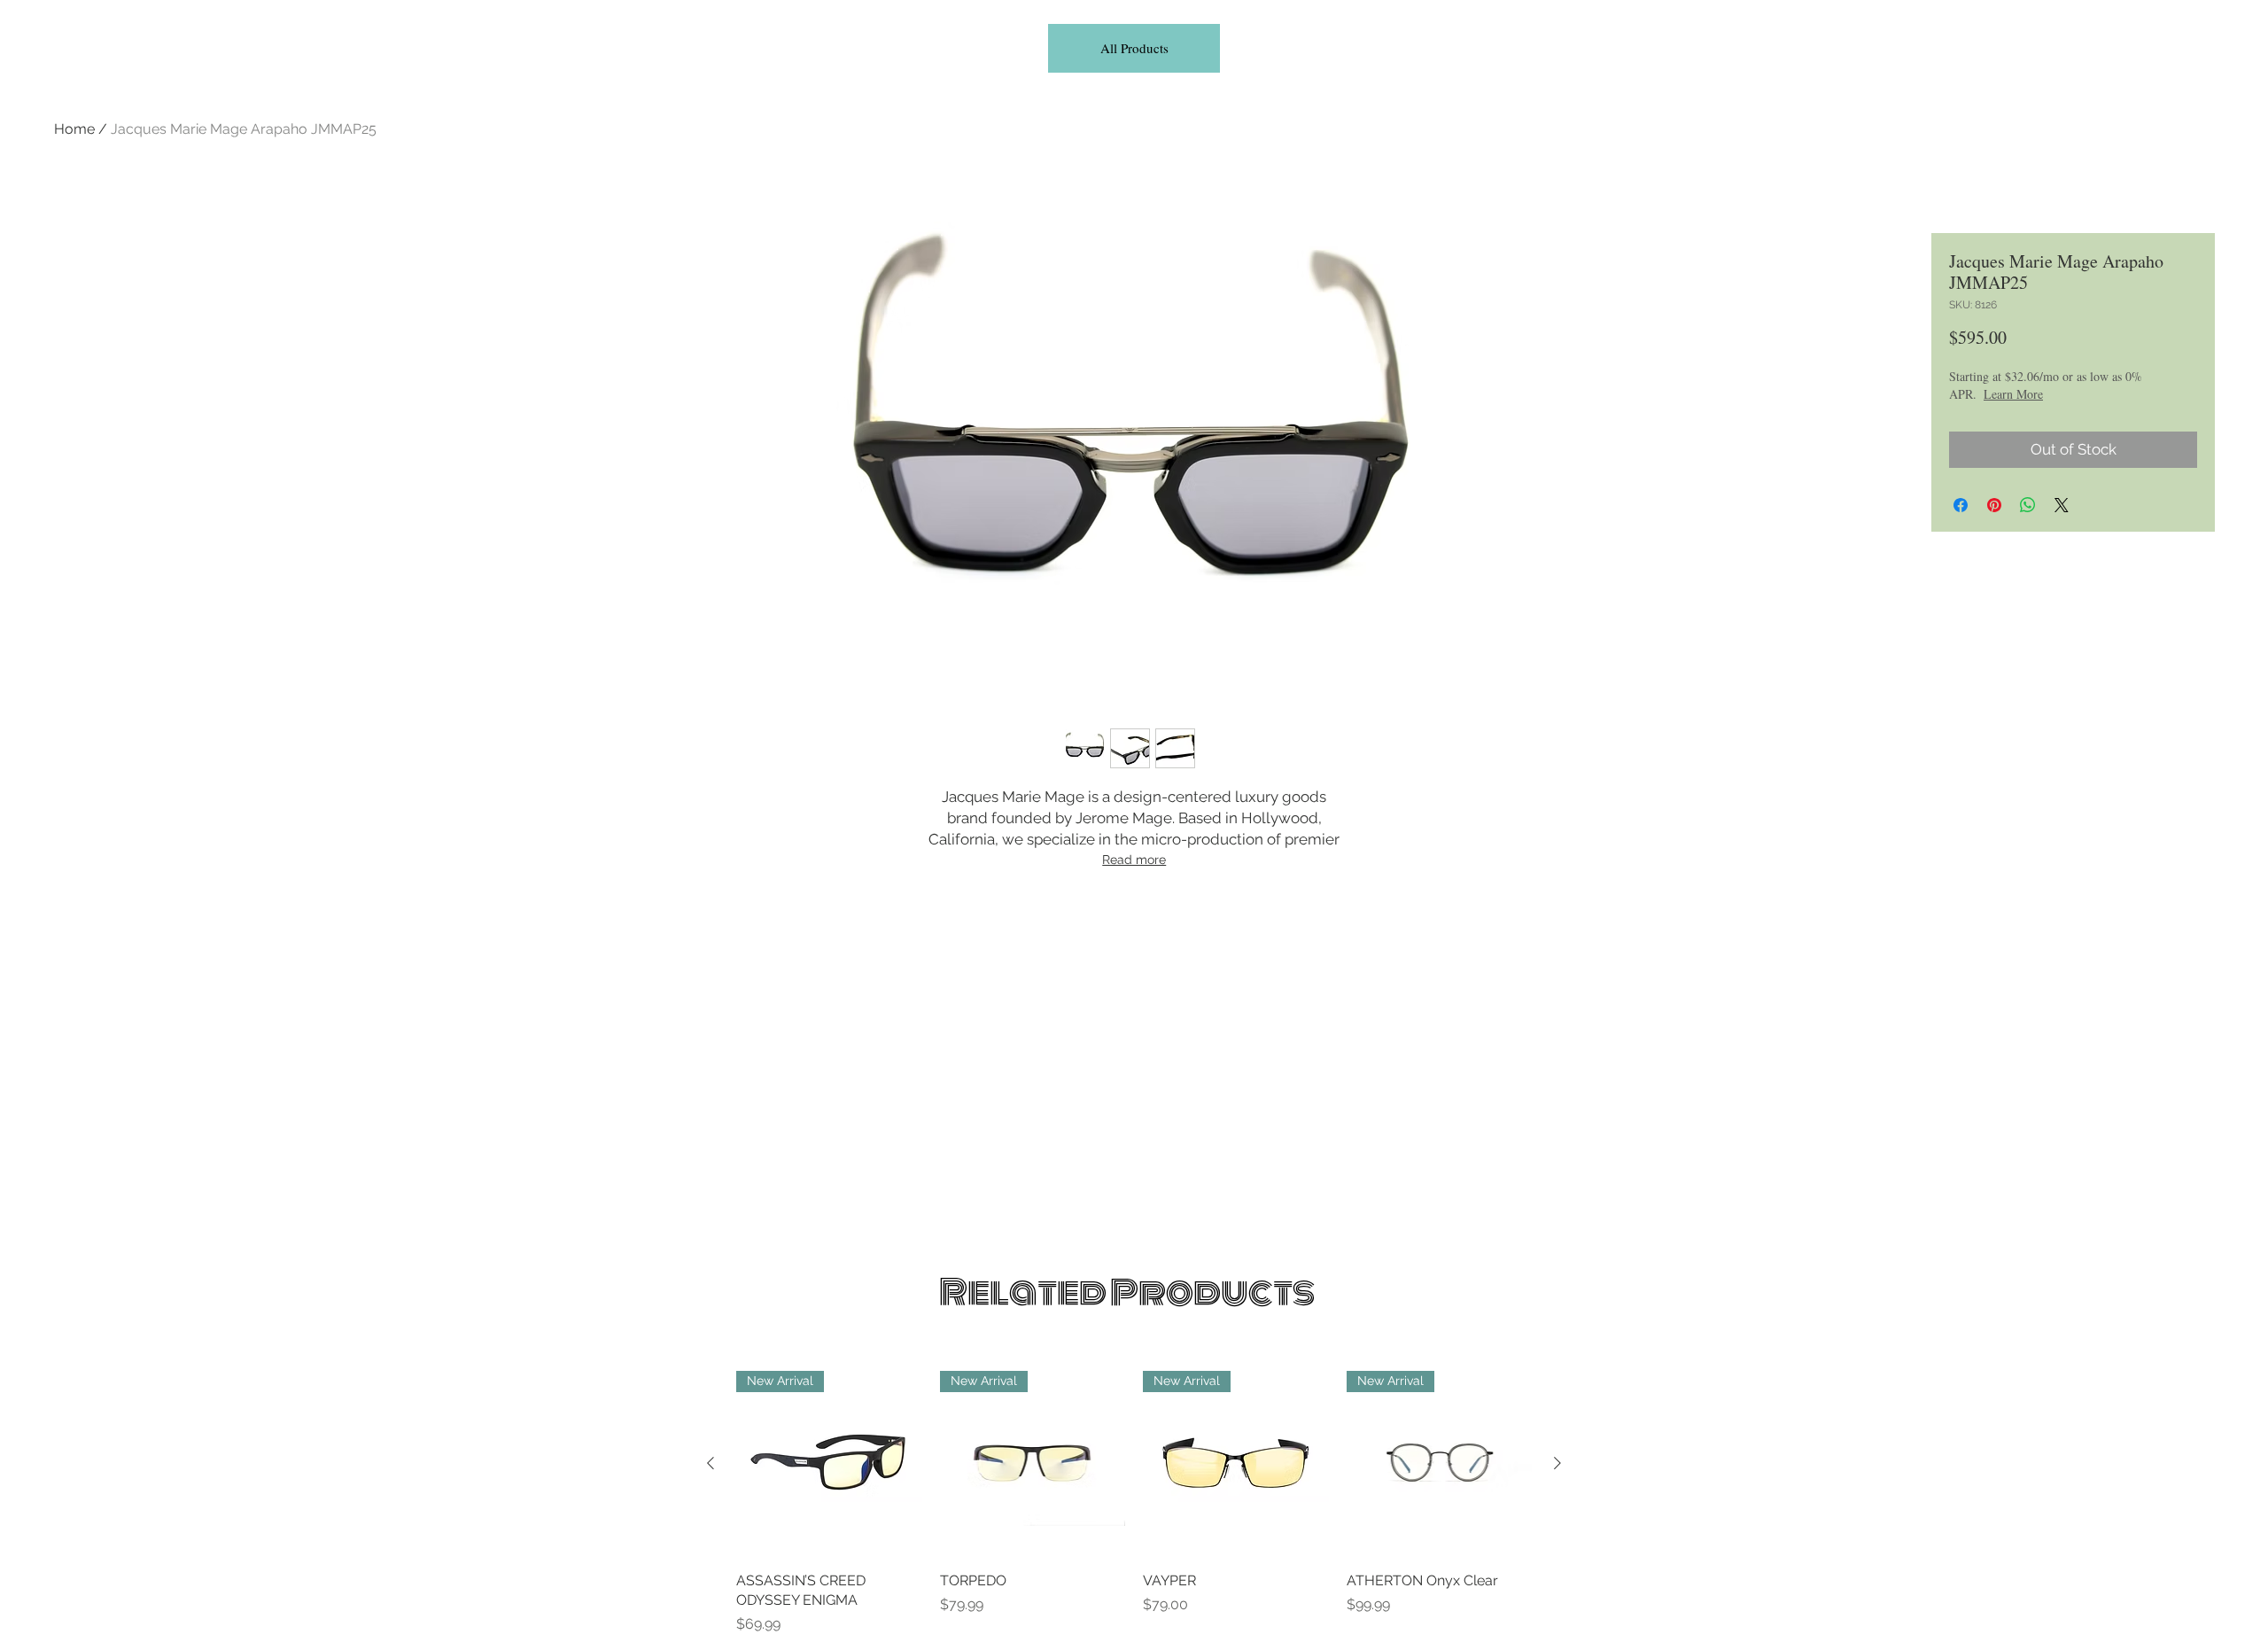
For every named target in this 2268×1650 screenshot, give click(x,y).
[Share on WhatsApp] (2028, 505)
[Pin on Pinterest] (1994, 505)
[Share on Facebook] (1961, 505)
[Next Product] (1557, 1463)
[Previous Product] (711, 1463)
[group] (1134, 1503)
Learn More (2013, 394)
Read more (1134, 860)
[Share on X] (2062, 505)
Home (74, 129)
